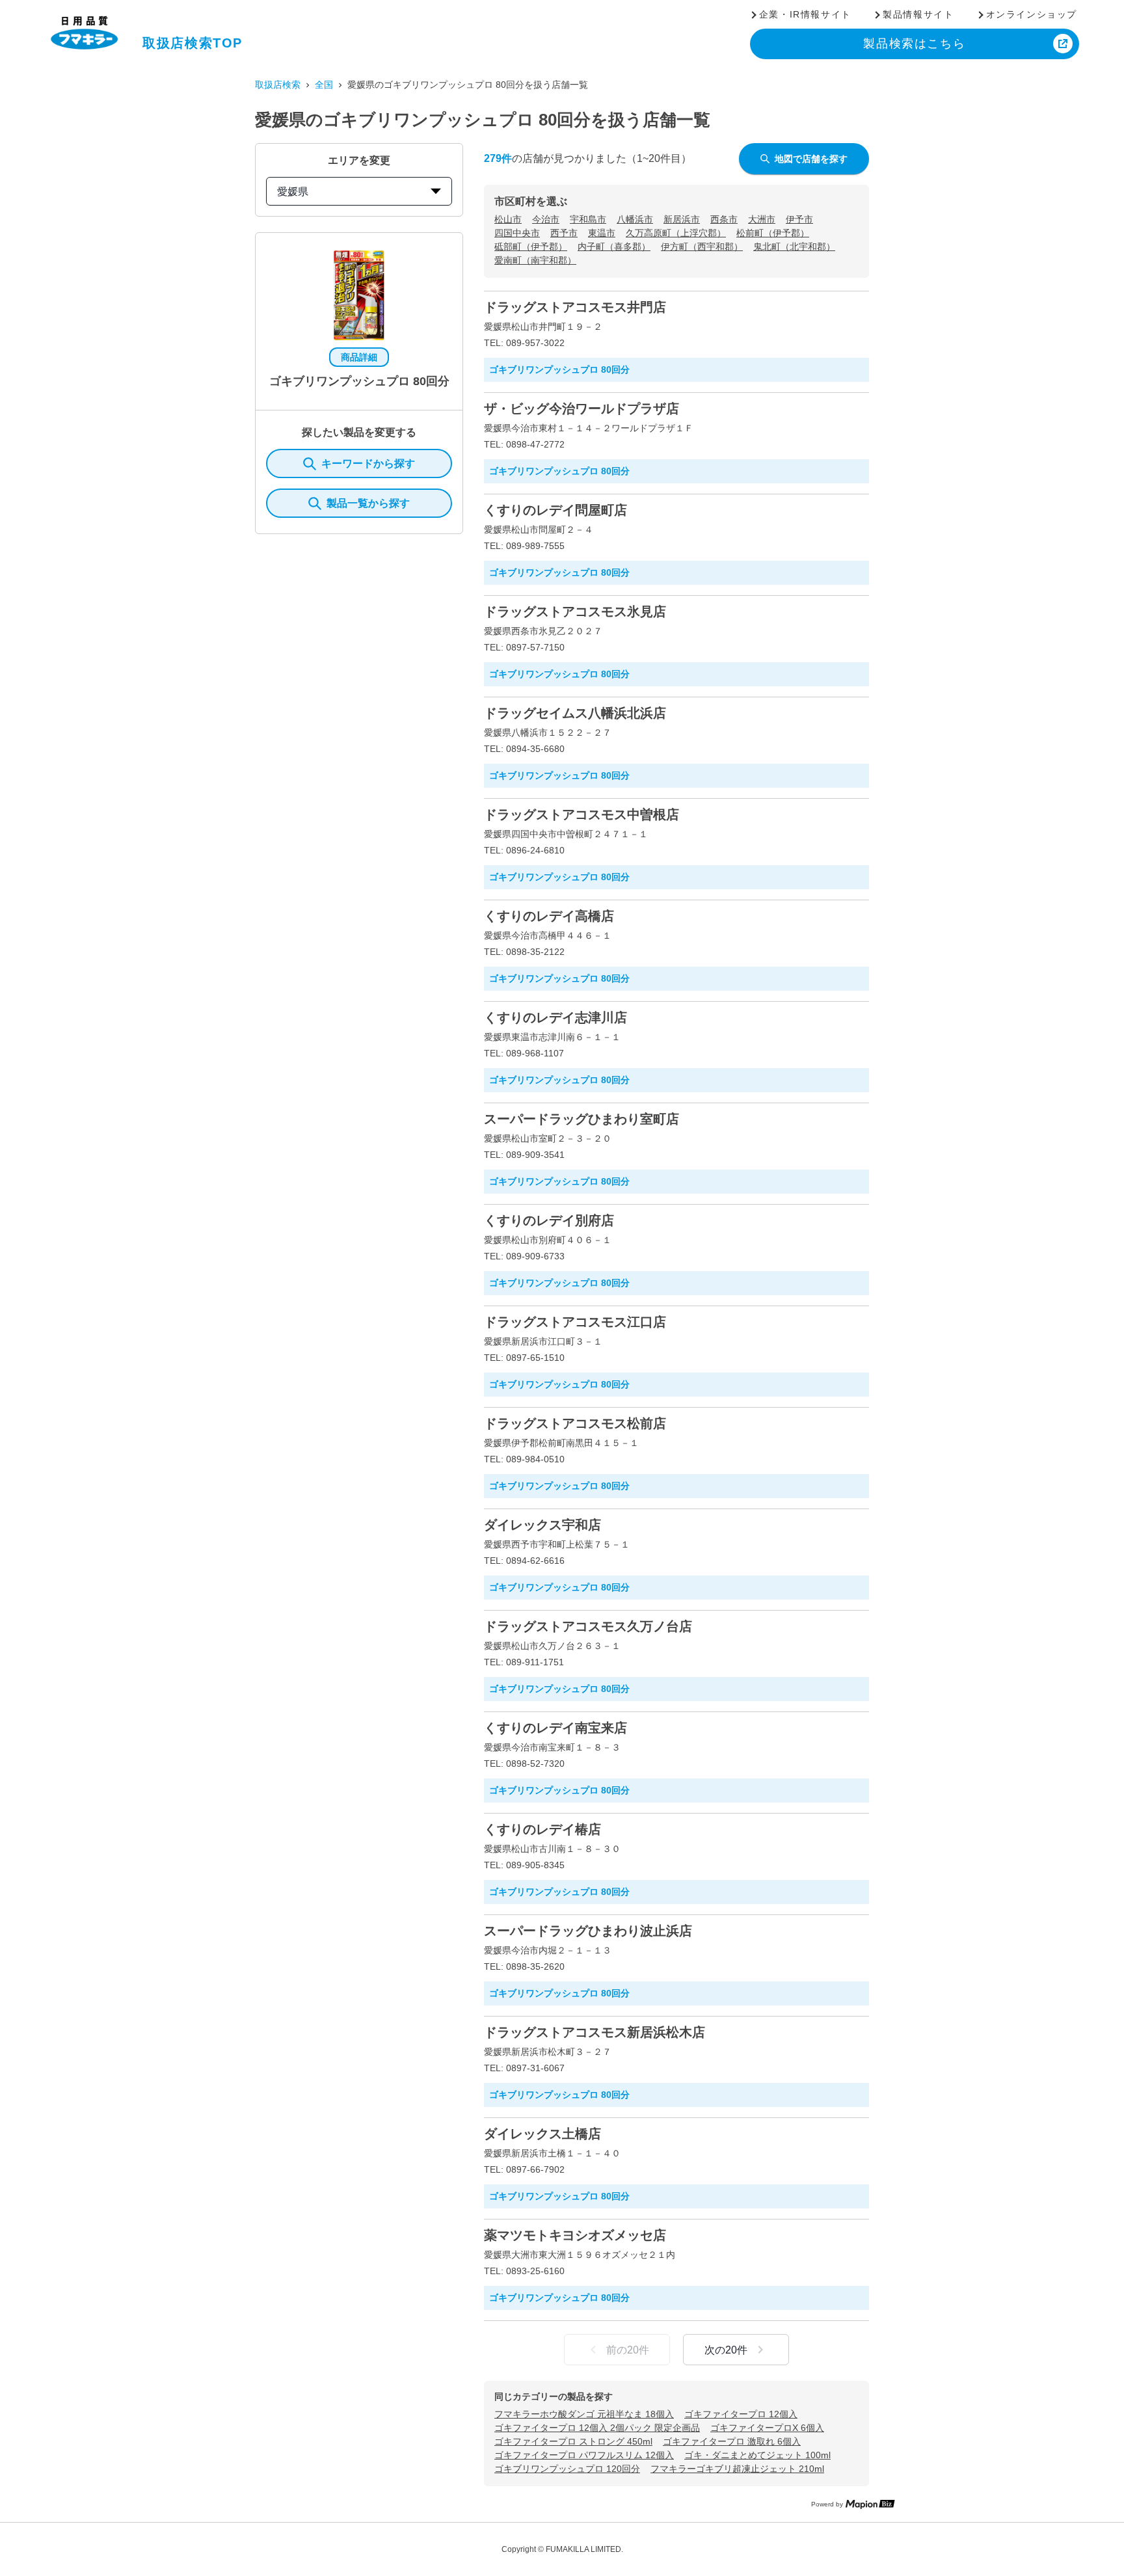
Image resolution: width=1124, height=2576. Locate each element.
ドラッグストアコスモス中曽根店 (582, 814)
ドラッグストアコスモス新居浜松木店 (595, 2032)
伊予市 (799, 219)
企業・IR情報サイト (805, 14)
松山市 (508, 219)
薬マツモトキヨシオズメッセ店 (575, 2235)
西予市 (564, 233)
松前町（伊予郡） (773, 233)
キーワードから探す (368, 463)
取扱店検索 (278, 85)
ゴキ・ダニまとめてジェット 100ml (757, 2455)
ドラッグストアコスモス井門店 (575, 307)
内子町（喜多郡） (614, 247)
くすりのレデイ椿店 (542, 1829)
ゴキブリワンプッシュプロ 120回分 (567, 2469)
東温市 (602, 233)
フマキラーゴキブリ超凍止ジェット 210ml (737, 2469)
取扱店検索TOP (193, 43)
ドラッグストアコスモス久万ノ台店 (588, 1626)
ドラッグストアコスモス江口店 (575, 1322)
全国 (324, 85)
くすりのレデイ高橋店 (549, 916)
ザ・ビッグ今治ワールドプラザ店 (582, 409)
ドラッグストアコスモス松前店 (575, 1423)
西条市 (724, 219)
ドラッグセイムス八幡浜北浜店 (575, 713)
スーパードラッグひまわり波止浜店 (588, 1931)
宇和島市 (588, 219)
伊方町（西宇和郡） (702, 247)
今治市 (546, 219)
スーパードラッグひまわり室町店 (582, 1119)
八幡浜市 (635, 219)
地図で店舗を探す (811, 159)
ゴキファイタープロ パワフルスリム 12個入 (584, 2455)
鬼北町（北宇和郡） (794, 247)
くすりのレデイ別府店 (549, 1220)
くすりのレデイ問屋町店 (555, 510)
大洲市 (762, 219)
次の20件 (726, 2350)
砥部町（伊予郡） (531, 247)
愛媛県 (293, 192)
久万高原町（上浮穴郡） (676, 233)
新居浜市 (682, 219)
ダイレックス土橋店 (542, 2134)
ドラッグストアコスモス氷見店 (575, 611)
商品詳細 (359, 357)
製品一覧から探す (368, 503)
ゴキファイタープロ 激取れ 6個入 (732, 2441)
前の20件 (628, 2350)
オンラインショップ (1032, 14)
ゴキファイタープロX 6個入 (767, 2428)
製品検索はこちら (914, 44)
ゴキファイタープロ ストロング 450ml (573, 2441)
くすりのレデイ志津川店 (555, 1017)
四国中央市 (517, 233)
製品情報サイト (918, 14)
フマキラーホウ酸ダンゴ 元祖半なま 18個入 (584, 2414)
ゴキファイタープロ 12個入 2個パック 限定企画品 (597, 2428)
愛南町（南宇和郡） (535, 260)
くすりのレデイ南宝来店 (555, 1728)
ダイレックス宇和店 (542, 1525)
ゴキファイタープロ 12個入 (741, 2414)
